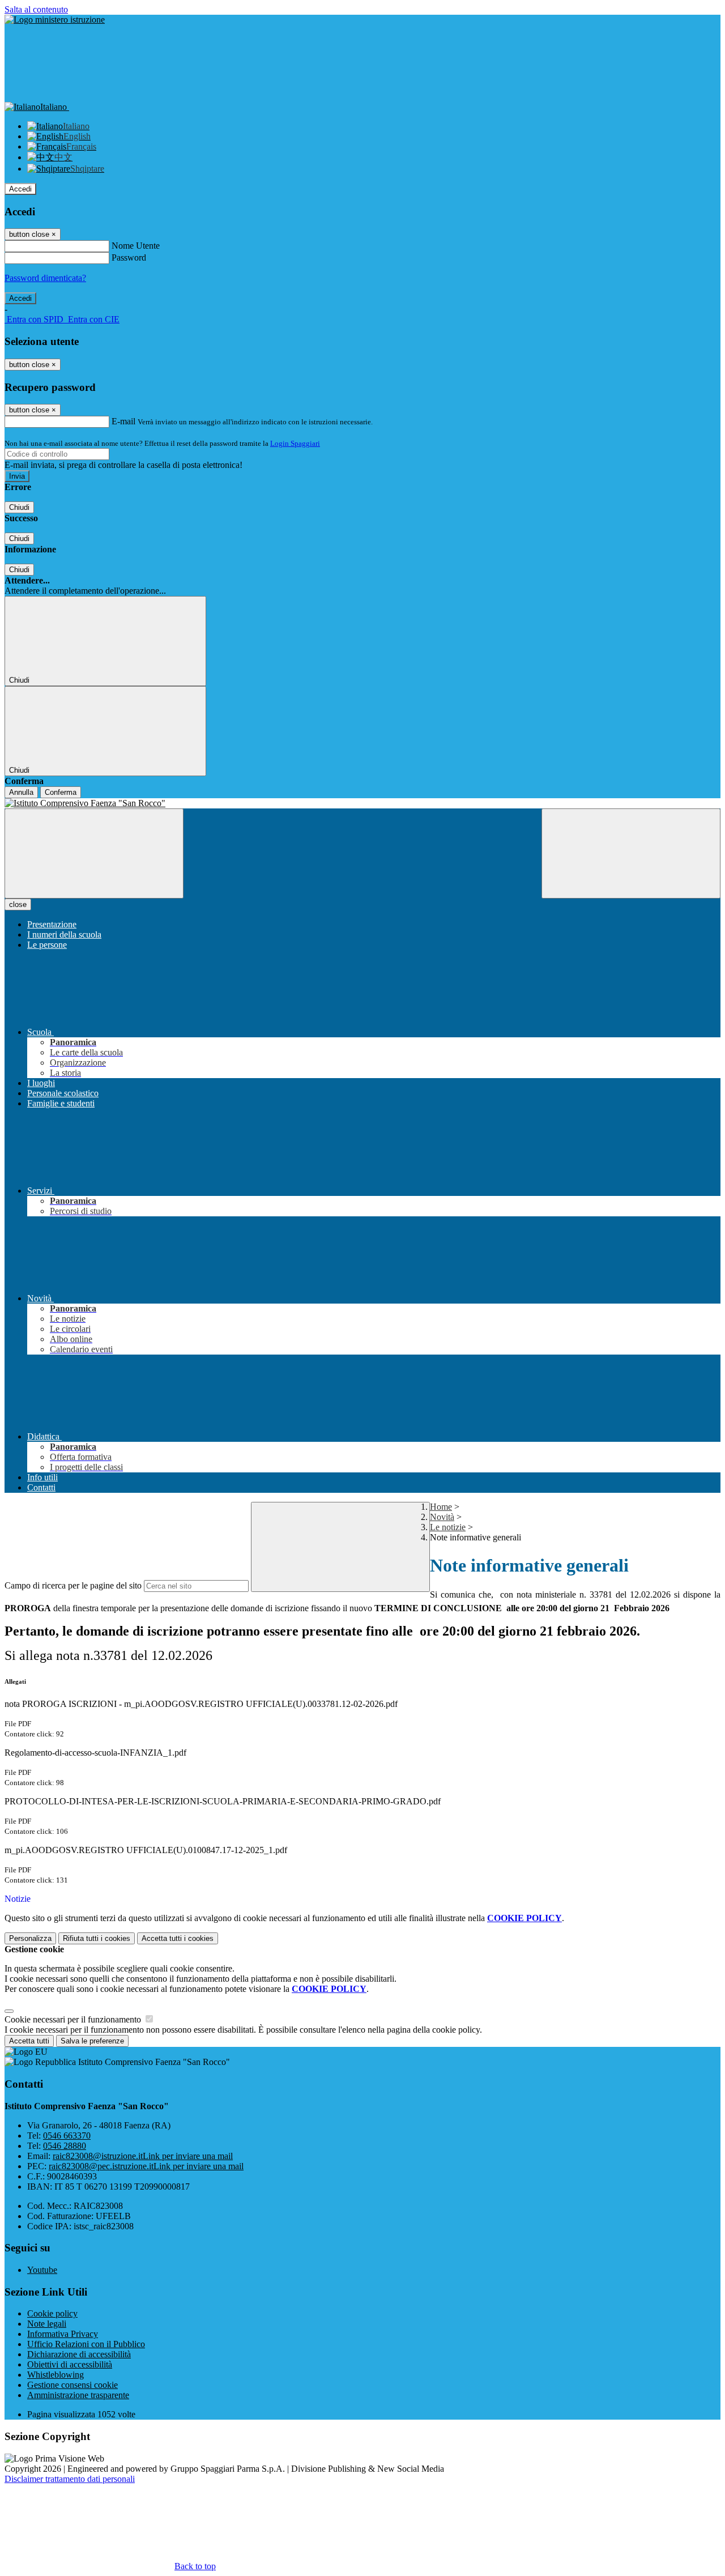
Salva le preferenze (92, 2041)
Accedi (20, 189)
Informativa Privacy (63, 2334)
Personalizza (30, 1938)
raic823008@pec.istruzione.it (146, 2166)
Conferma (61, 792)
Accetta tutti (178, 1938)
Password (129, 257)
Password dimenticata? (45, 278)
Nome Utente (136, 246)
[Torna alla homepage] (362, 803)
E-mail (123, 421)
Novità (442, 1517)
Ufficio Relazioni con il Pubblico (86, 2344)
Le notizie (448, 1527)
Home (441, 1507)
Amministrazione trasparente (78, 2395)
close (18, 904)
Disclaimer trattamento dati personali (70, 2479)
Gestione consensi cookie (72, 2385)
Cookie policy (52, 2313)
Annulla (21, 792)
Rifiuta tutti (97, 1938)
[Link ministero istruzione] (55, 20)
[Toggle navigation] (94, 853)
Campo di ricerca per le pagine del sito (73, 1585)
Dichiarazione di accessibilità (79, 2354)
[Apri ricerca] (631, 853)
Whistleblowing (56, 2375)
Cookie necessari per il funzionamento (74, 2019)
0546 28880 (65, 2146)
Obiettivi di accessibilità (70, 2364)
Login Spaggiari (295, 443)
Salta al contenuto (36, 9)
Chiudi (19, 507)
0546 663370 (67, 2136)
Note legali (47, 2324)
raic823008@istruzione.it (143, 2156)
